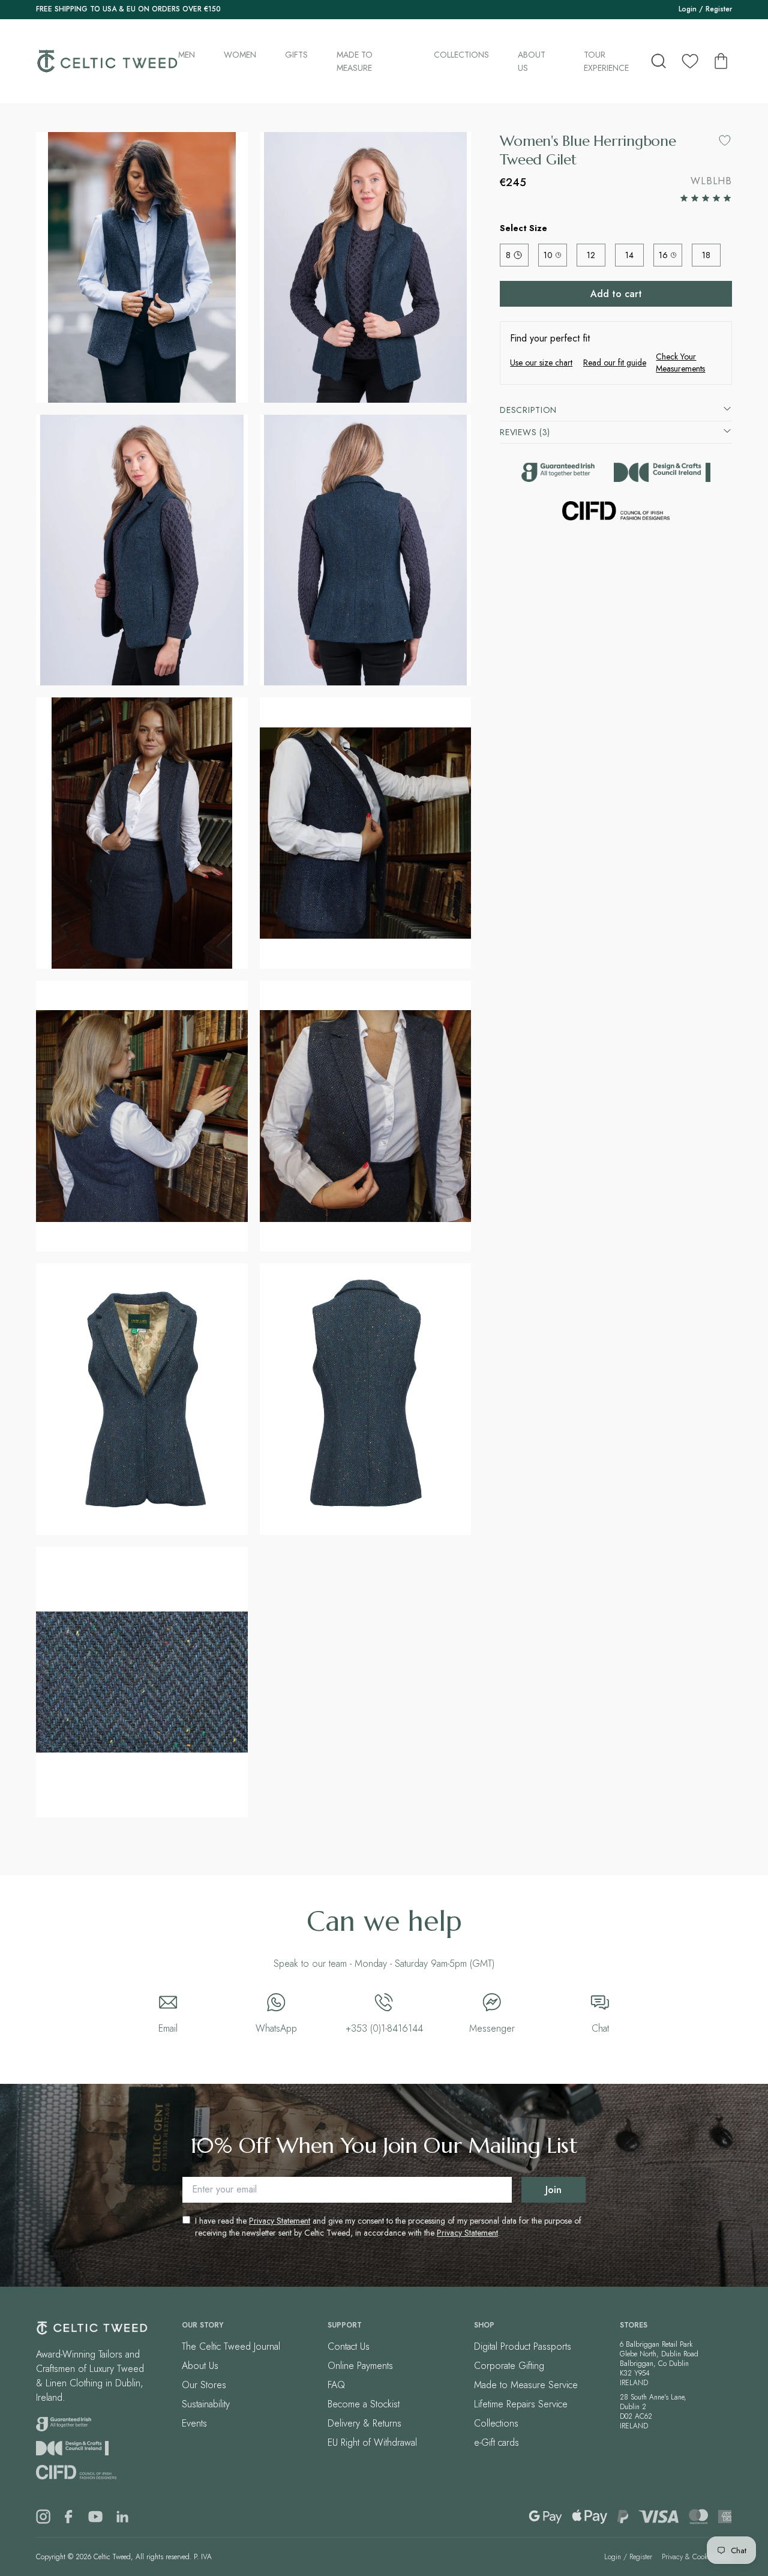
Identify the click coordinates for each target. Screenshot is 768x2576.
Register (719, 9)
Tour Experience (606, 61)
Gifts (296, 55)
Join (553, 2190)
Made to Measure (355, 61)
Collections (461, 55)
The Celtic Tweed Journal (231, 2346)
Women (240, 55)
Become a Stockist (364, 2404)
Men (187, 55)
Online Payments (360, 2366)
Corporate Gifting (509, 2366)
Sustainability (206, 2404)
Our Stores (204, 2385)
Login (688, 9)
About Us (532, 61)
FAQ (336, 2385)
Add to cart (616, 294)
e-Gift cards (496, 2442)
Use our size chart (541, 363)
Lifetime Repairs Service (521, 2404)
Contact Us (349, 2346)
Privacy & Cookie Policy (697, 2557)
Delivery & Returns (364, 2423)
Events (194, 2423)
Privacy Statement (280, 2221)
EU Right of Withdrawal (372, 2442)
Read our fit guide (615, 363)
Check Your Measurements (680, 363)
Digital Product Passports (523, 2346)
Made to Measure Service (526, 2385)
